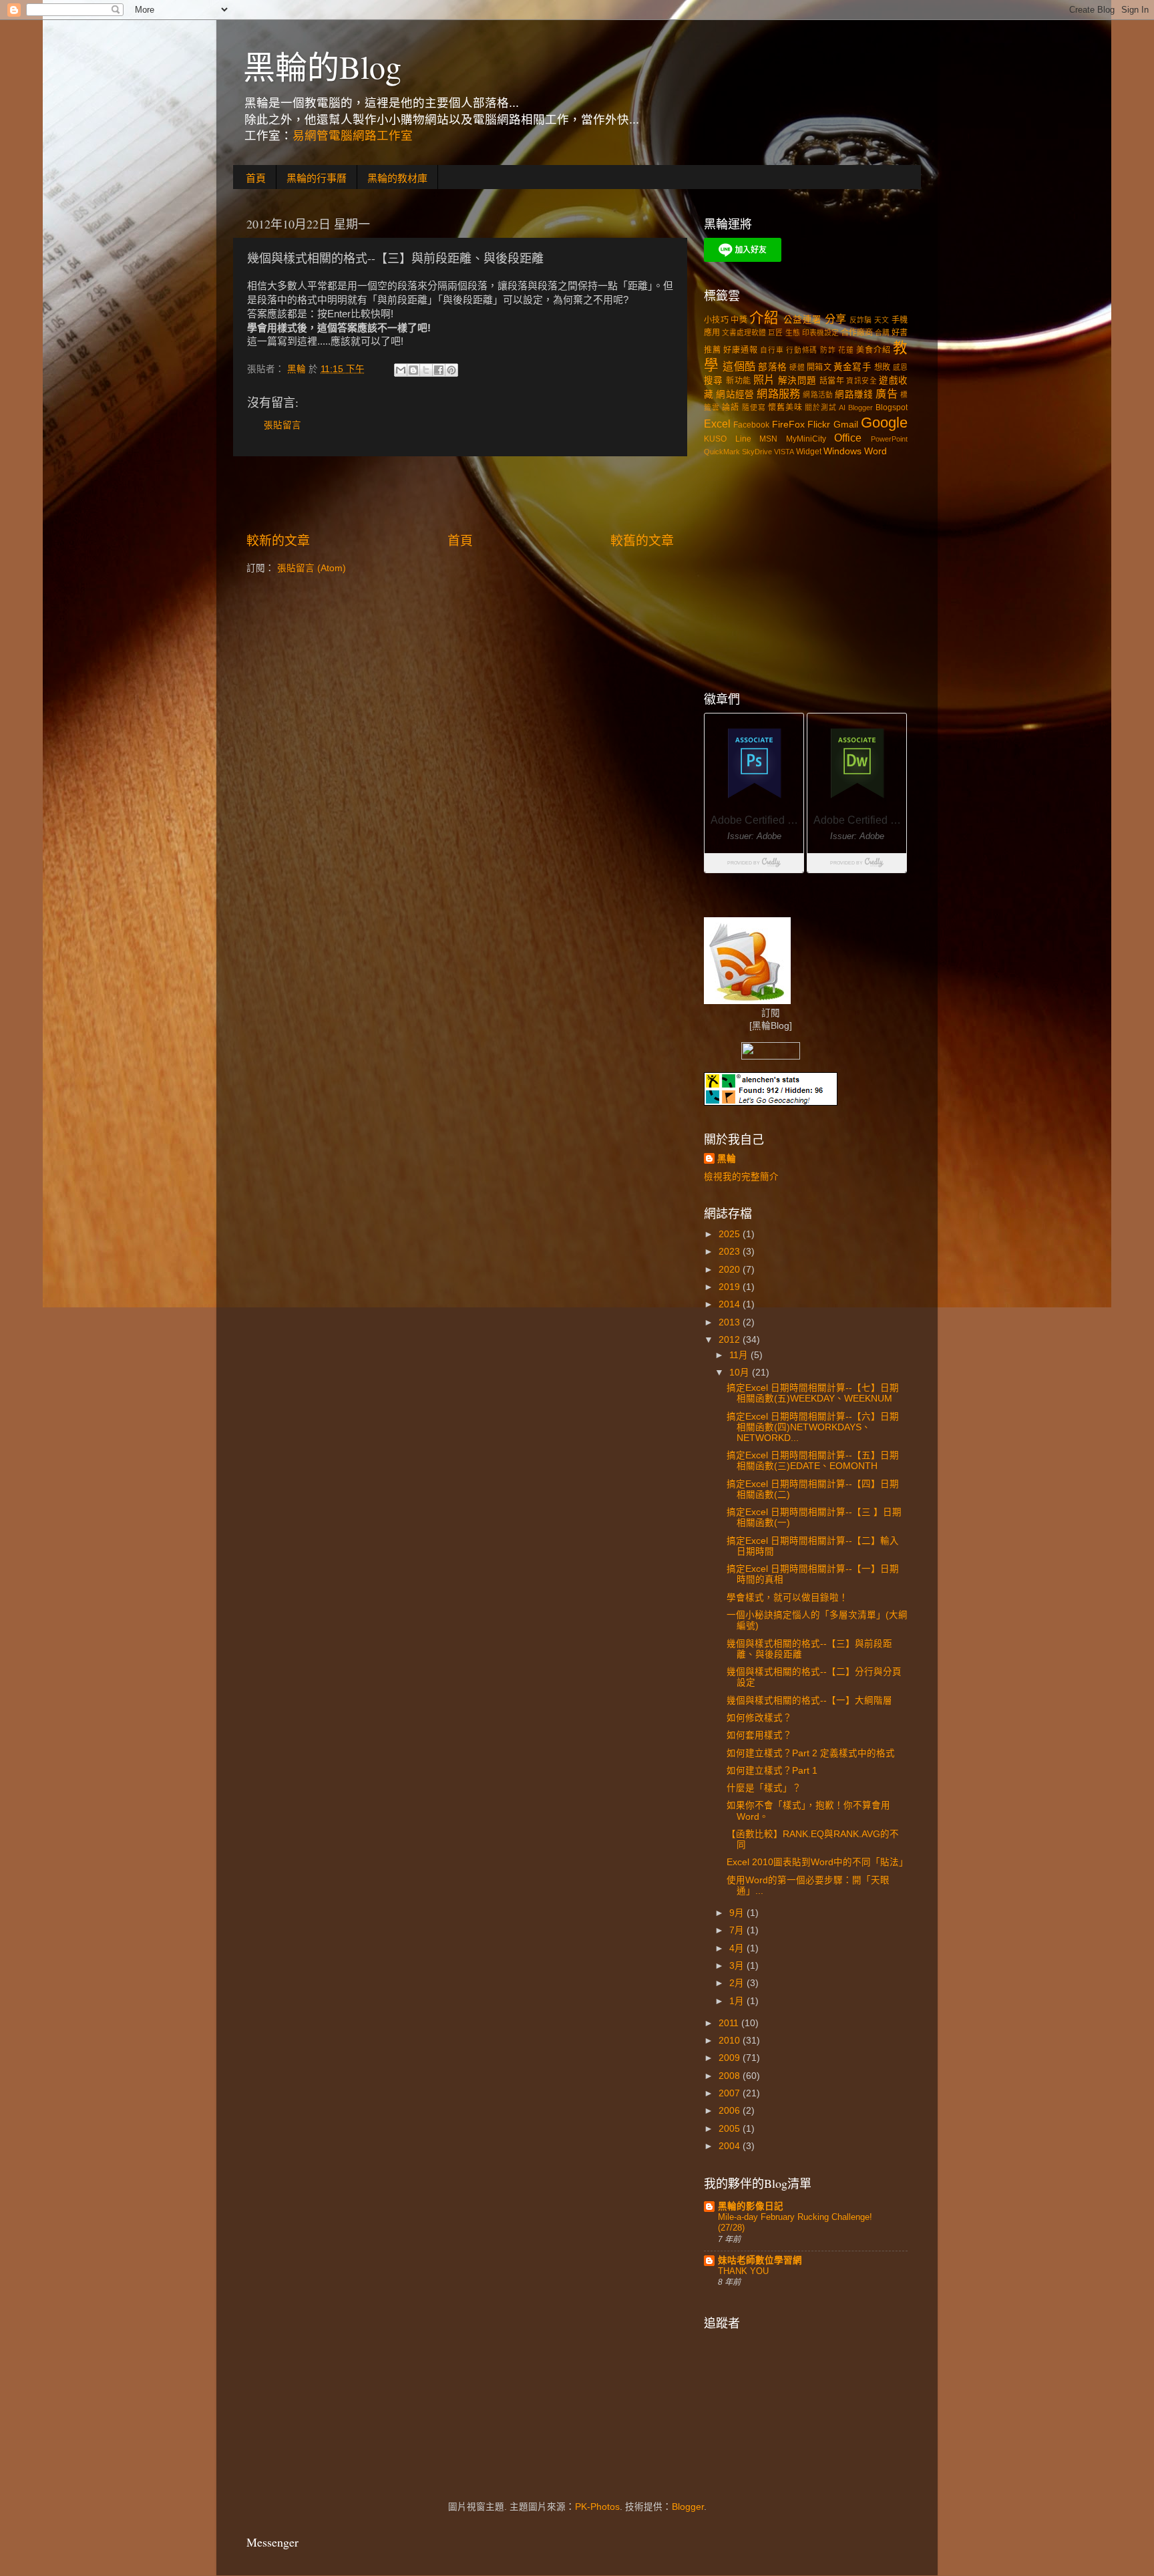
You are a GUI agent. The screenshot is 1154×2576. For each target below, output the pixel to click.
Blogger (860, 408)
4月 (738, 1948)
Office (848, 438)
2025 (731, 1234)
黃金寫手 (852, 367)
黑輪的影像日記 (751, 2206)
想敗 (882, 367)
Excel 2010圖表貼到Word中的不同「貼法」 (817, 1862)
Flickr (819, 425)
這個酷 (739, 366)
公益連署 (802, 320)
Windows (842, 451)
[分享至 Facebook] (439, 370)
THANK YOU (743, 2271)
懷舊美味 (785, 408)
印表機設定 (820, 333)
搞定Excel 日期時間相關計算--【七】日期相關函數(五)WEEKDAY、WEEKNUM (813, 1393)
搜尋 (714, 380)
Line (743, 439)
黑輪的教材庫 (397, 178)
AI (842, 408)
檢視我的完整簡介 (741, 1177)
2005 (731, 2129)
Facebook (751, 425)
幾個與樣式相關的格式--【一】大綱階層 (809, 1701)
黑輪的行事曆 (317, 178)
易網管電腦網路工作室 (353, 136)
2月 (738, 1983)
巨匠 (775, 333)
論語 (731, 408)
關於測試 (820, 408)
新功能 (738, 381)
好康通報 (740, 350)
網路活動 (818, 395)
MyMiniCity (806, 439)
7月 (738, 1930)
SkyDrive (757, 452)
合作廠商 (857, 333)
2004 (731, 2146)
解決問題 (797, 380)
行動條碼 (802, 350)
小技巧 (716, 320)
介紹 (764, 318)
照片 (764, 379)
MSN (768, 439)
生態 (793, 333)
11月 (740, 1355)
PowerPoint (889, 439)
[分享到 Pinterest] (451, 370)
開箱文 (819, 367)
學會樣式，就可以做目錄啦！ (787, 1598)
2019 (731, 1287)
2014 (731, 1304)
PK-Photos (597, 2507)
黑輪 (727, 1159)
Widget (809, 452)
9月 (738, 1913)
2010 (731, 2041)
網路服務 (778, 393)
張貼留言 (282, 425)
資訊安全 (861, 381)
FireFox (788, 425)
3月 (738, 1966)
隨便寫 (754, 408)
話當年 (832, 381)
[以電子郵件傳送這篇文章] (401, 370)
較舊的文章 (642, 541)
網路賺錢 (854, 394)
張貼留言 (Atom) (312, 568)
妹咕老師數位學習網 (760, 2260)
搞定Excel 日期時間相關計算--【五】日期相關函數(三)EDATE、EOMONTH (813, 1461)
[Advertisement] (460, 494)
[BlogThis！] (413, 370)
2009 (731, 2058)
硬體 (797, 367)
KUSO (715, 439)
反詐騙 (861, 320)
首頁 (256, 178)
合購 (882, 333)
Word (876, 451)
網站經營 (735, 394)
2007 (731, 2093)
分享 (836, 319)
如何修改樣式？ (759, 1718)
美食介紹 (873, 350)
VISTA (784, 452)
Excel (717, 424)
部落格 (772, 367)
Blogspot (892, 408)
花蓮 (846, 350)
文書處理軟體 (744, 333)
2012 (731, 1340)
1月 (738, 2001)
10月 (741, 1373)
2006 (731, 2111)
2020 (731, 1270)
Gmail (846, 425)
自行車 (772, 350)
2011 (730, 2023)
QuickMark (722, 452)
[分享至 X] (426, 370)
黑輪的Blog (322, 66)
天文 (882, 320)
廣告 (886, 393)
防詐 (828, 350)
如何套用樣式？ (759, 1735)
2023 (731, 1252)
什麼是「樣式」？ (764, 1788)
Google (884, 423)
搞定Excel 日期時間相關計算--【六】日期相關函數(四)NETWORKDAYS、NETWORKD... (813, 1427)
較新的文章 (278, 541)
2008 (731, 2076)
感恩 (900, 367)
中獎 (739, 320)
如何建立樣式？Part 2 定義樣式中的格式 (811, 1753)
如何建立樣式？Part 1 (772, 1771)
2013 (731, 1322)
